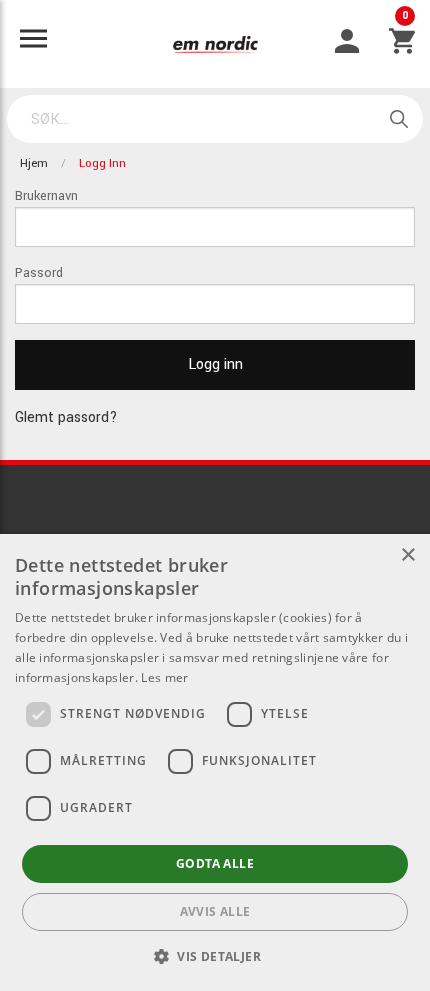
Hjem (34, 163)
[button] (215, 956)
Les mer (164, 677)
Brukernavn (46, 196)
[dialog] (215, 762)
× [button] (407, 555)
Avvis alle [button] (215, 911)
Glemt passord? (66, 417)
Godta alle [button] (215, 863)
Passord (39, 273)
